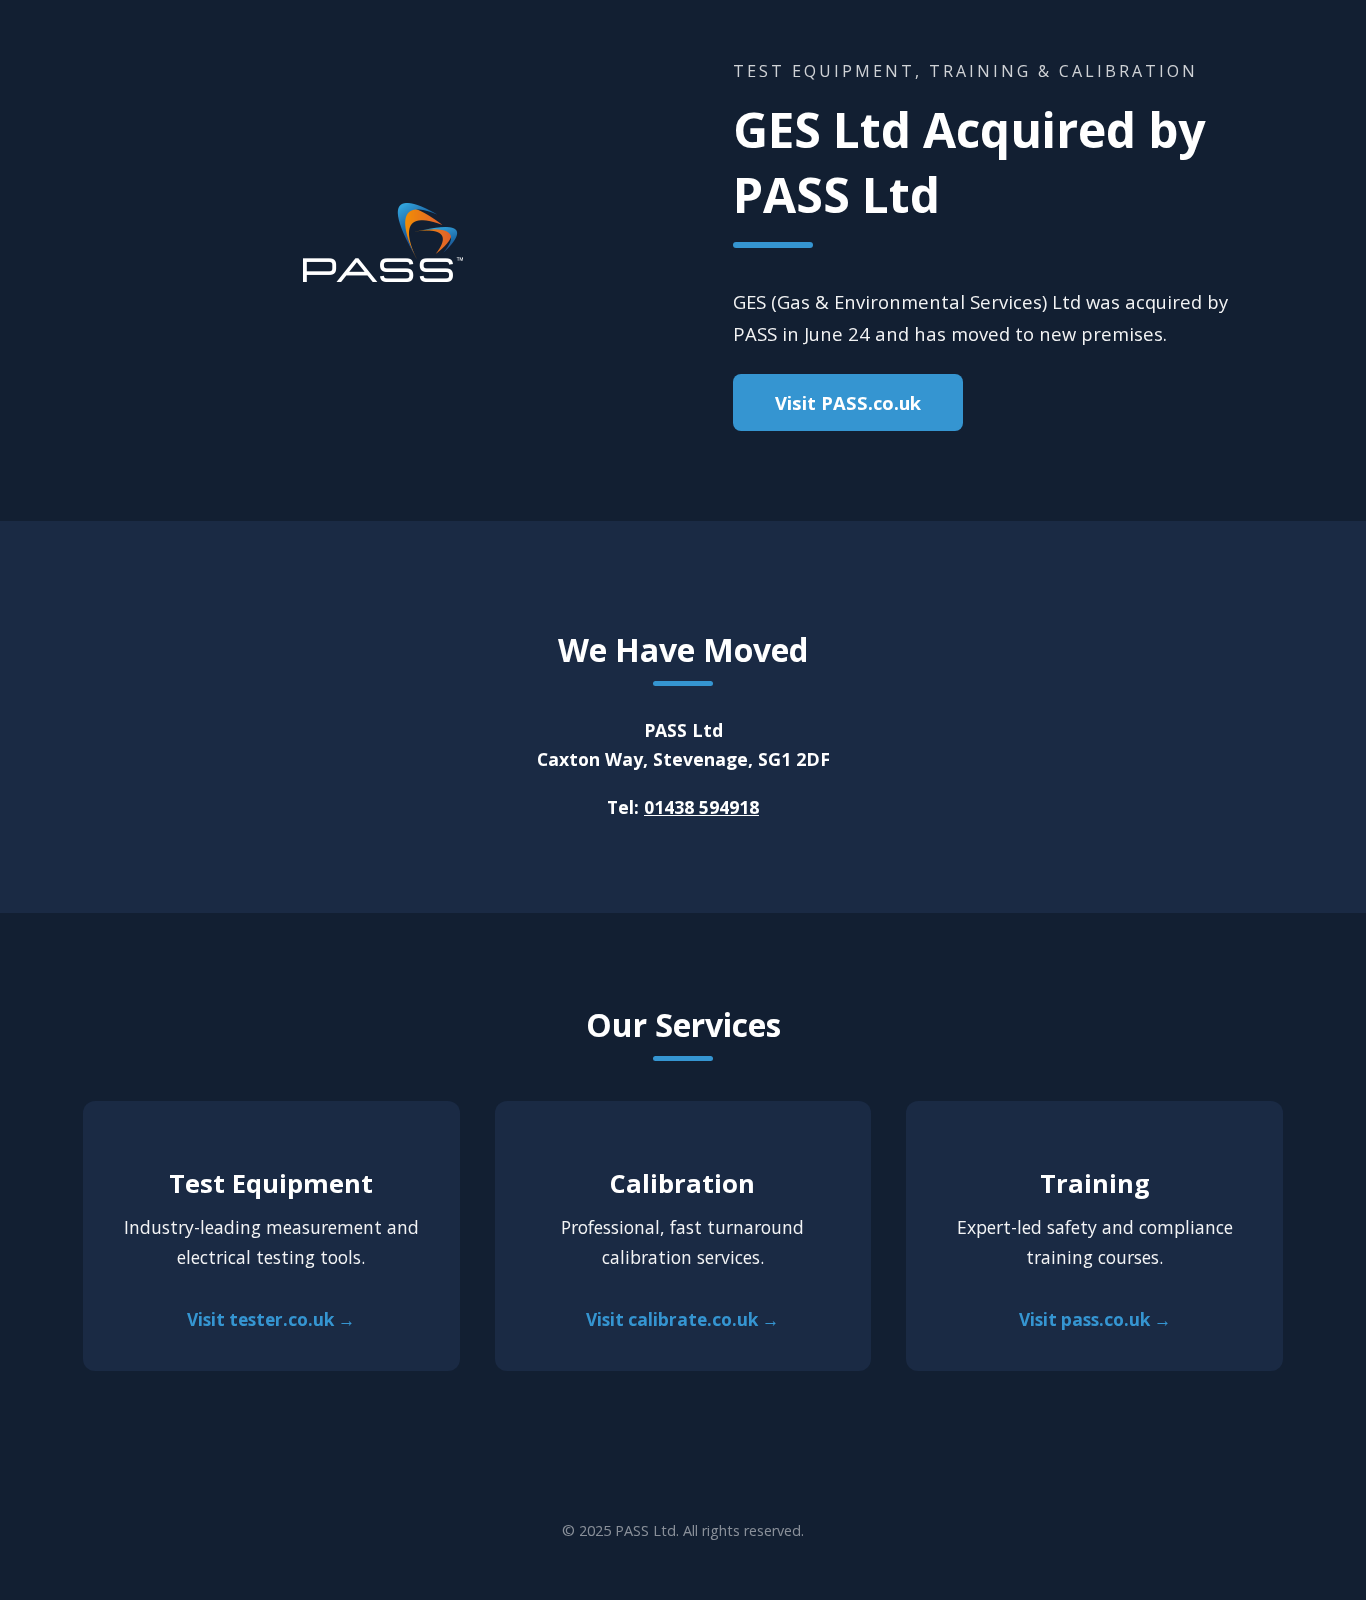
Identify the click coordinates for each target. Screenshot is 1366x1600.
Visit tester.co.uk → (271, 1319)
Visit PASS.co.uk (848, 402)
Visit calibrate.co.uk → (682, 1319)
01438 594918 (701, 807)
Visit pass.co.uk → (1095, 1319)
